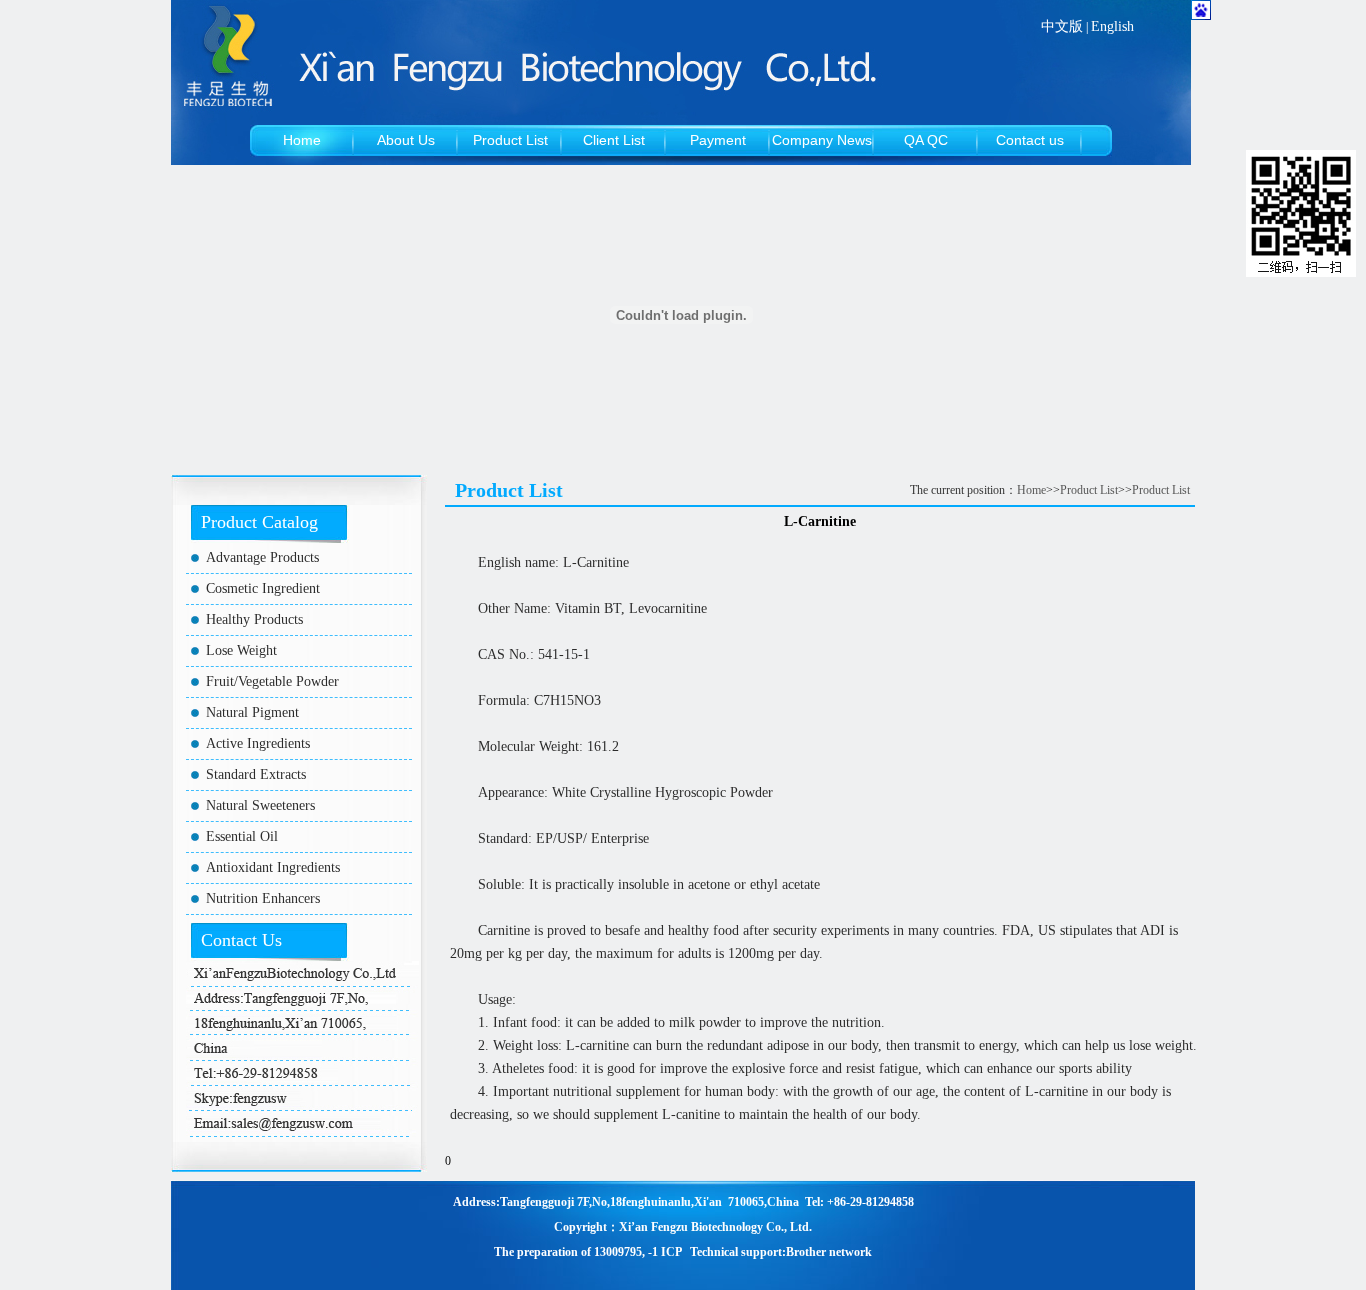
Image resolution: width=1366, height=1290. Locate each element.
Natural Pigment (252, 712)
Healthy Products (254, 619)
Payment (718, 140)
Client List (614, 140)
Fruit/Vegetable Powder (272, 681)
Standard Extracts (256, 774)
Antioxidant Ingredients (273, 867)
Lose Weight (241, 650)
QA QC (926, 140)
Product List (510, 140)
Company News (822, 140)
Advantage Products (262, 557)
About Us (406, 140)
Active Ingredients (258, 743)
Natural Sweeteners (260, 805)
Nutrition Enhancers (263, 898)
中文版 (1062, 26)
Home (302, 140)
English (1112, 26)
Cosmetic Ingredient (263, 588)
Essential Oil (242, 836)
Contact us (1030, 140)
